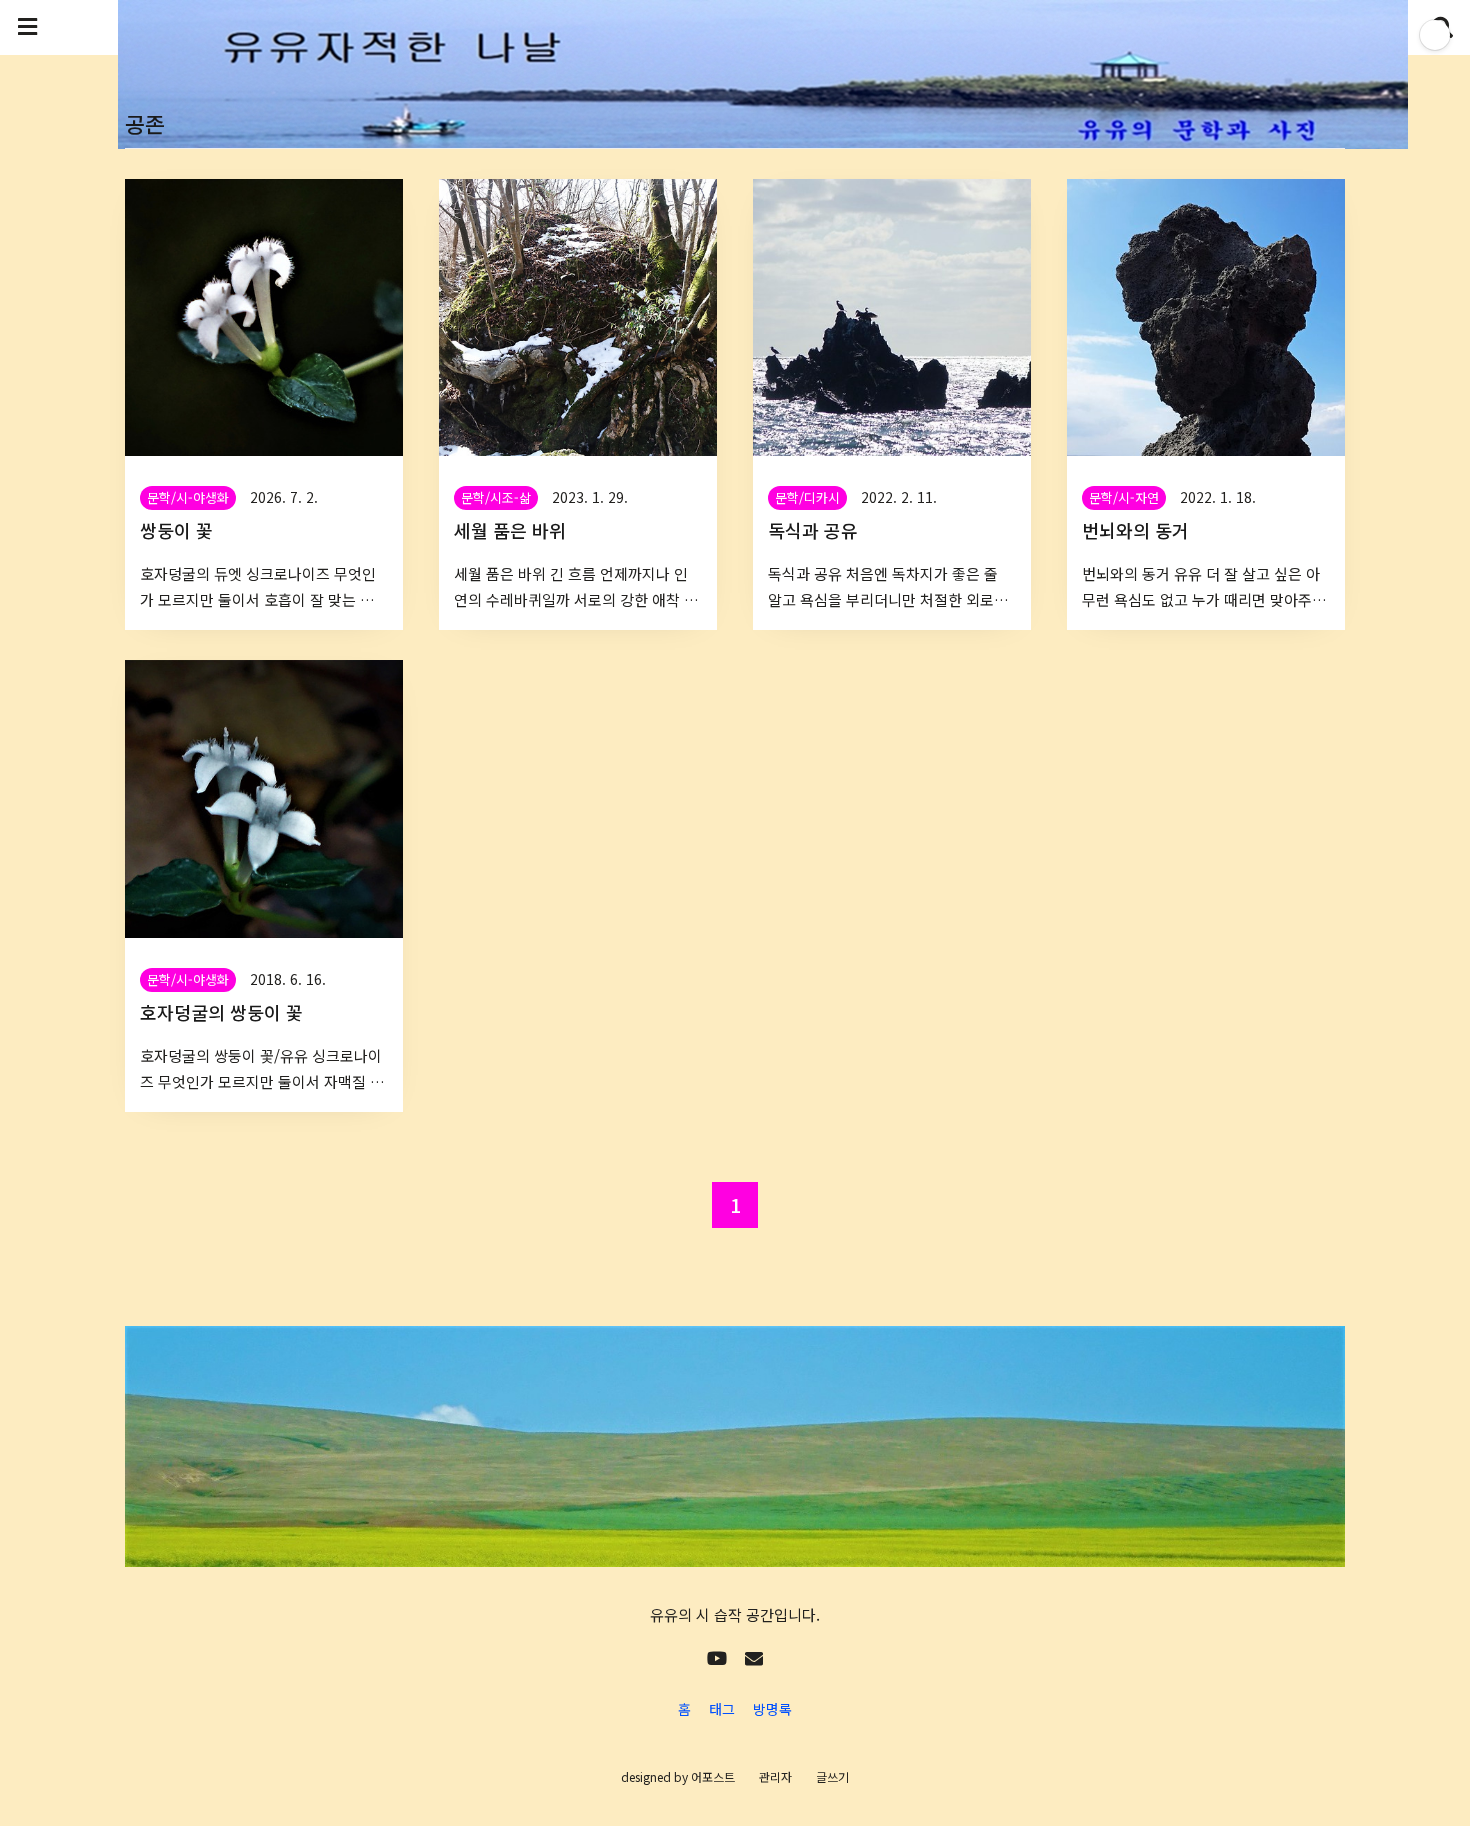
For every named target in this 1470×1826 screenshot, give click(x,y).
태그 (722, 1709)
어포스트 (713, 1776)
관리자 (775, 1776)
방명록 (772, 1709)
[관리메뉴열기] (1435, 35)
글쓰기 (832, 1776)
